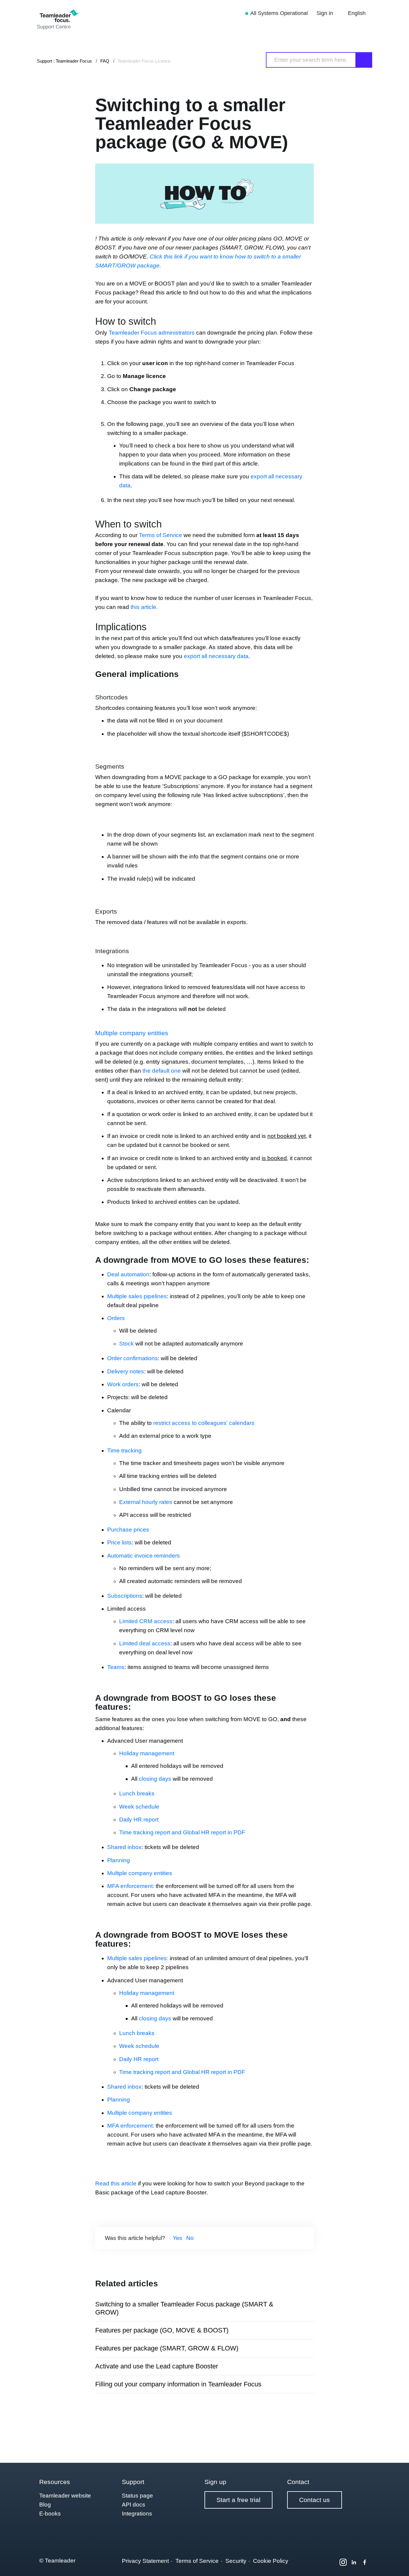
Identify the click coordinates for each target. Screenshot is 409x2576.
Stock (127, 1344)
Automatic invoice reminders (144, 1556)
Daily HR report (139, 1820)
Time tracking (124, 1450)
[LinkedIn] (354, 2562)
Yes (178, 2238)
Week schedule (139, 1807)
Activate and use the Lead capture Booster (157, 2366)
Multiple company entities (132, 1033)
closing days (155, 1779)
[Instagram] (343, 2562)
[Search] (364, 60)
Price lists (119, 1542)
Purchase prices (128, 1530)
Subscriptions (125, 1596)
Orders (116, 1318)
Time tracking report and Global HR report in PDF (182, 1832)
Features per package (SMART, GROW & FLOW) (167, 2348)
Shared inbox (124, 1847)
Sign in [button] (325, 13)
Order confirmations (132, 1358)
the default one (162, 1071)
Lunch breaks (137, 1793)
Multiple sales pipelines (137, 1296)
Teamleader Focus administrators (152, 333)
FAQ (105, 61)
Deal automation (128, 1274)
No (190, 2238)
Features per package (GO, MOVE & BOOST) (162, 2330)
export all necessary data (216, 656)
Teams (116, 1667)
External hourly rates (146, 1502)
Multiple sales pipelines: (138, 1958)
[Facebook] (365, 2562)
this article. (144, 607)
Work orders (123, 1384)
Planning (119, 1860)
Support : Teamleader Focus (64, 61)
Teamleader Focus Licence (144, 61)
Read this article (116, 2183)
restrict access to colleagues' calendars (204, 1423)
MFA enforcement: (131, 1886)
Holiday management (147, 1753)
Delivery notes (126, 1371)
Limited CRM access (146, 1621)
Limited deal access (145, 1643)
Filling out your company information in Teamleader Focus (178, 2384)
